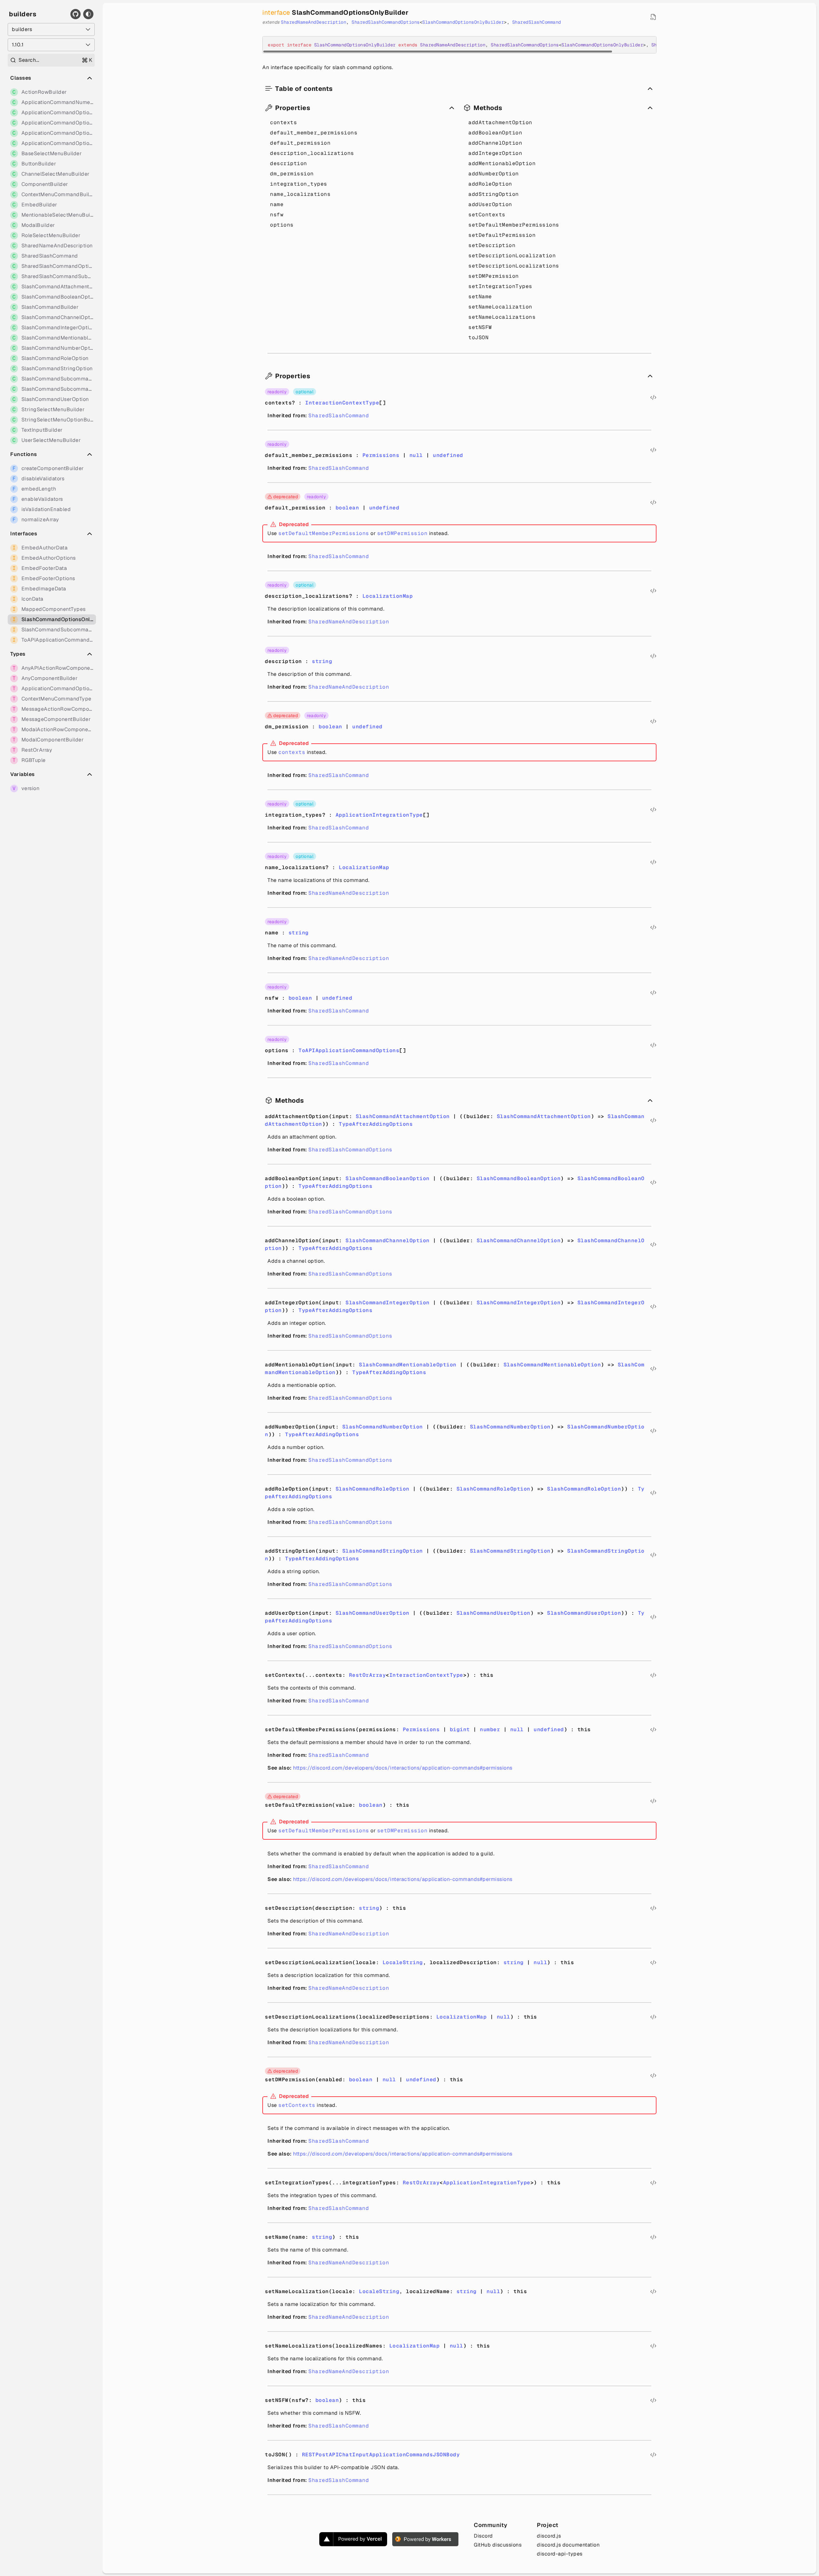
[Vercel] (353, 2539)
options (282, 225)
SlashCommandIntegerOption (388, 1303)
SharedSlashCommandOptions (386, 22)
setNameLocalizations (502, 317)
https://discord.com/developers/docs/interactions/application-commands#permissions (403, 1768)
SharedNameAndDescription (314, 22)
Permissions (381, 455)
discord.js (549, 2536)
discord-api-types (560, 2554)
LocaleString (403, 1962)
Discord (483, 2536)
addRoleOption (490, 184)
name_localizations (300, 194)
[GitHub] (76, 14)
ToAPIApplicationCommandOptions (349, 1050)
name (277, 204)
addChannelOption (495, 143)
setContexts (487, 215)
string (322, 661)
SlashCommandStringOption (383, 1551)
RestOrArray (368, 1675)
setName (480, 296)
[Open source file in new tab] (653, 17)
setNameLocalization (500, 307)
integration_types (299, 184)
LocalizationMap (388, 596)
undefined (448, 455)
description (289, 163)
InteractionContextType (342, 403)
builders (23, 14)
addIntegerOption (495, 153)
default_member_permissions (314, 133)
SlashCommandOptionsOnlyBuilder (463, 22)
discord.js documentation (568, 2545)
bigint (460, 1729)
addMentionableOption (502, 163)
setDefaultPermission (502, 235)
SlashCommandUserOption (373, 1613)
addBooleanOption (495, 133)
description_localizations (312, 153)
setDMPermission (494, 276)
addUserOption (490, 204)
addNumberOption (494, 174)
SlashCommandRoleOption (373, 1489)
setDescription (492, 245)
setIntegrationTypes (500, 286)
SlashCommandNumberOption (383, 1427)
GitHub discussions (498, 2545)
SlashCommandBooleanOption (388, 1178)
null (416, 455)
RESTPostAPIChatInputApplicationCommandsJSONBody (381, 2455)
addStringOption (494, 194)
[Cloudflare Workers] (425, 2539)
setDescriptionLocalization (512, 256)
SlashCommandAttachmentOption (403, 1116)
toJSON (478, 337)
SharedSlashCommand (537, 22)
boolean (347, 508)
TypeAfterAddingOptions (376, 1124)
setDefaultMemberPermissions (514, 225)
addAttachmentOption (500, 122)
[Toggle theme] (88, 14)
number (490, 1729)
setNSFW (480, 327)
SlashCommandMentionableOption (408, 1365)
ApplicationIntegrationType (379, 815)
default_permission (300, 143)
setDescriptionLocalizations (514, 266)
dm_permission (292, 174)
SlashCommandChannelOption (388, 1240)
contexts (283, 122)
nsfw (277, 215)
